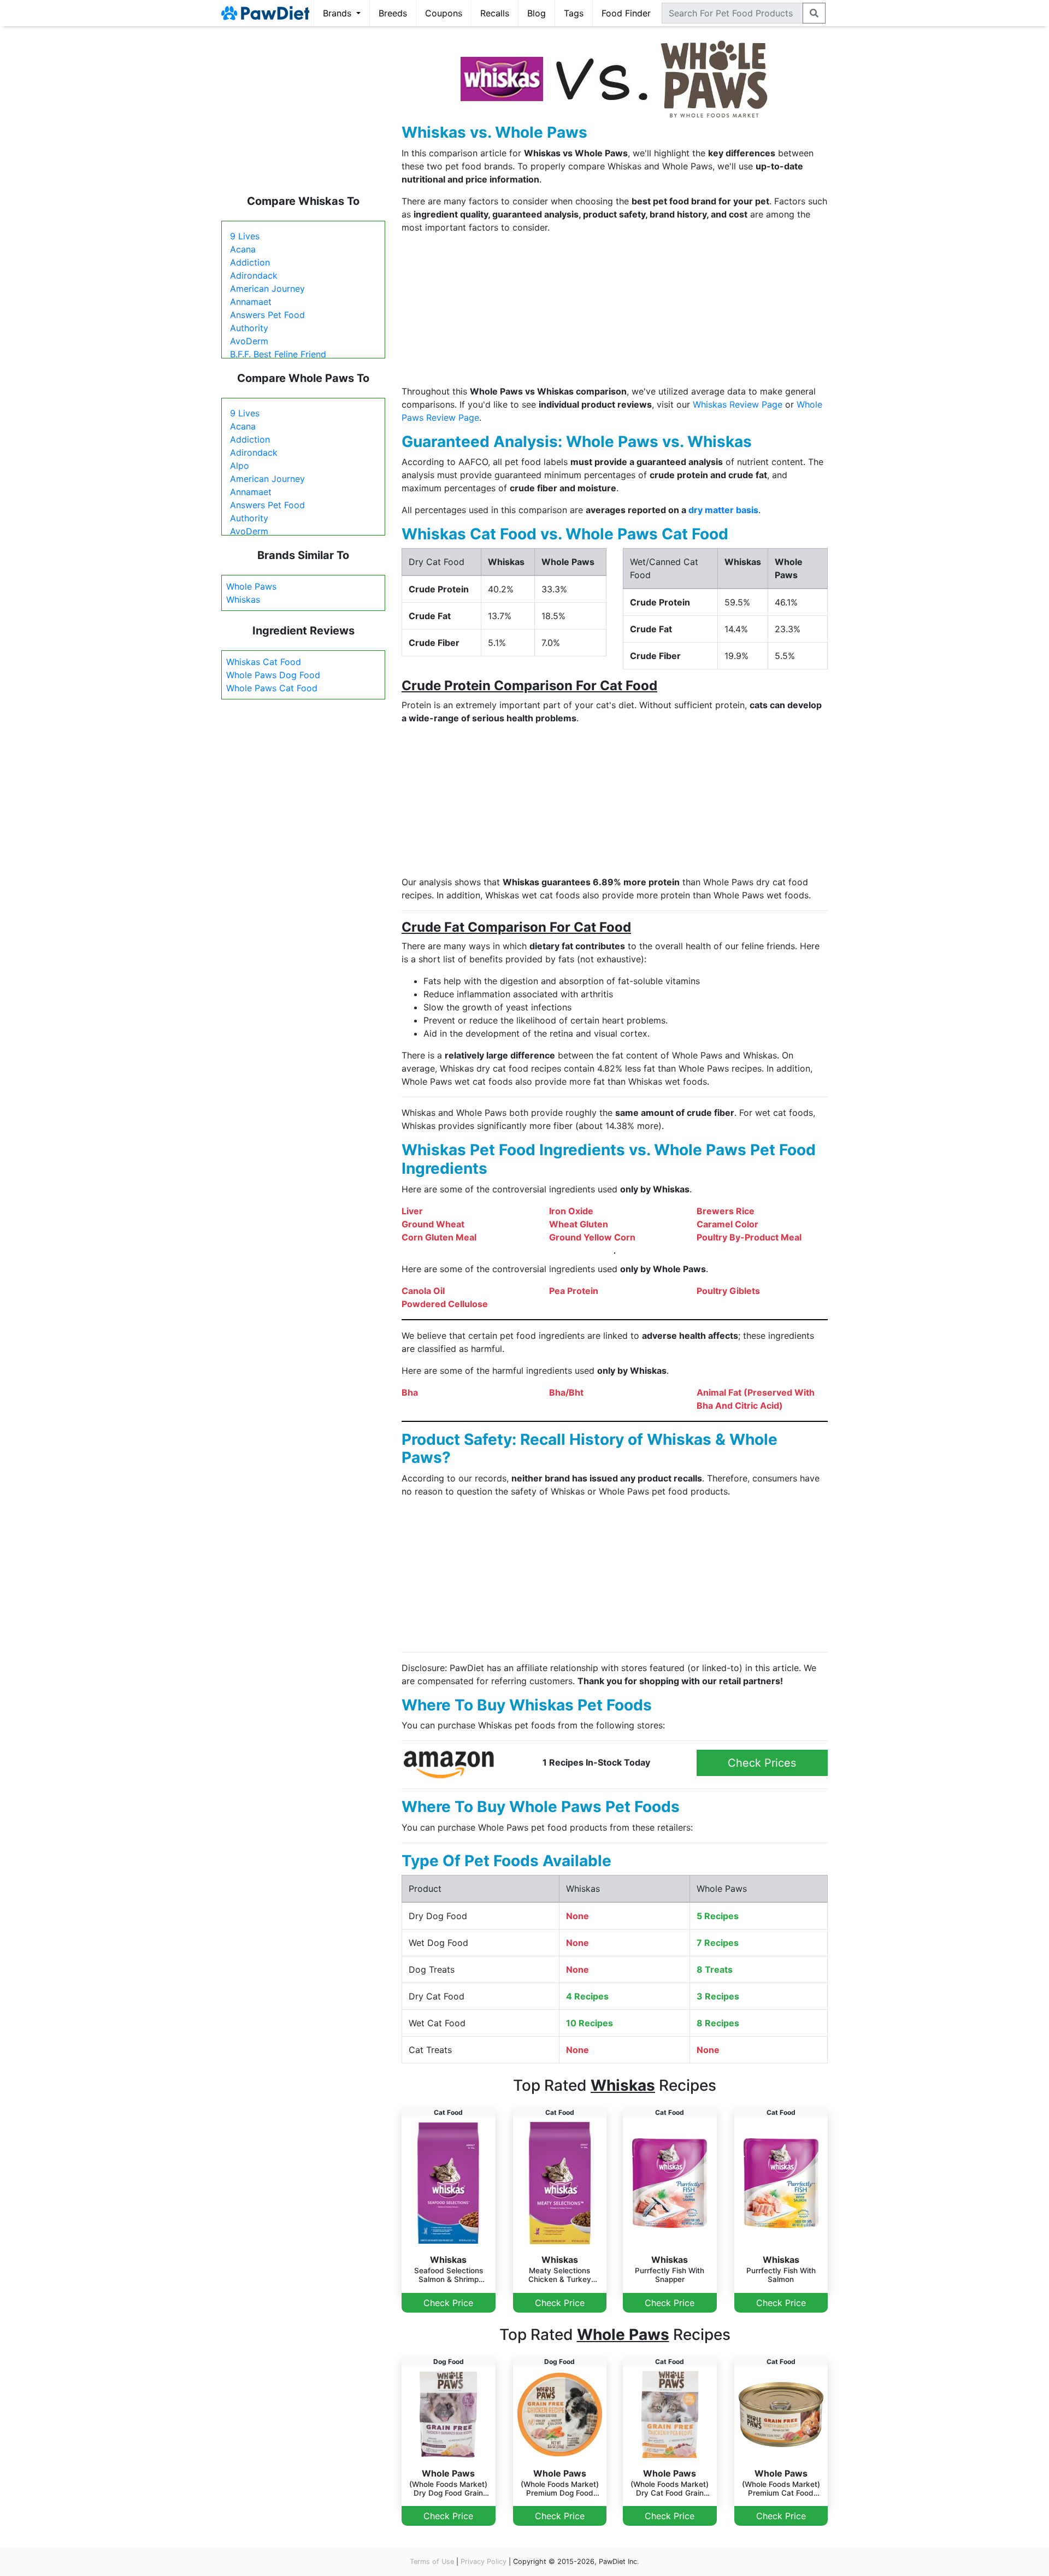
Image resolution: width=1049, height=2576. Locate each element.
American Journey (267, 289)
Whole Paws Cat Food (272, 688)
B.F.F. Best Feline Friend (278, 354)
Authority (249, 328)
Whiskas (243, 599)
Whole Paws (251, 586)
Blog (537, 13)
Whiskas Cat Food (264, 662)
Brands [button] (338, 13)
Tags (574, 13)
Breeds (393, 13)
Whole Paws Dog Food (273, 675)
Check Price (448, 2303)
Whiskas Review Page (738, 404)
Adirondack (254, 275)
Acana (243, 249)
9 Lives (245, 236)
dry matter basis (723, 510)
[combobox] (732, 13)
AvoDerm (249, 341)
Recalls (495, 13)
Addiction (250, 262)
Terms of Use (432, 2562)
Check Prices (762, 1763)
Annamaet (251, 302)
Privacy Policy (484, 2562)
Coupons (444, 13)
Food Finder (626, 13)
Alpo (240, 466)
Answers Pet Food (267, 315)
